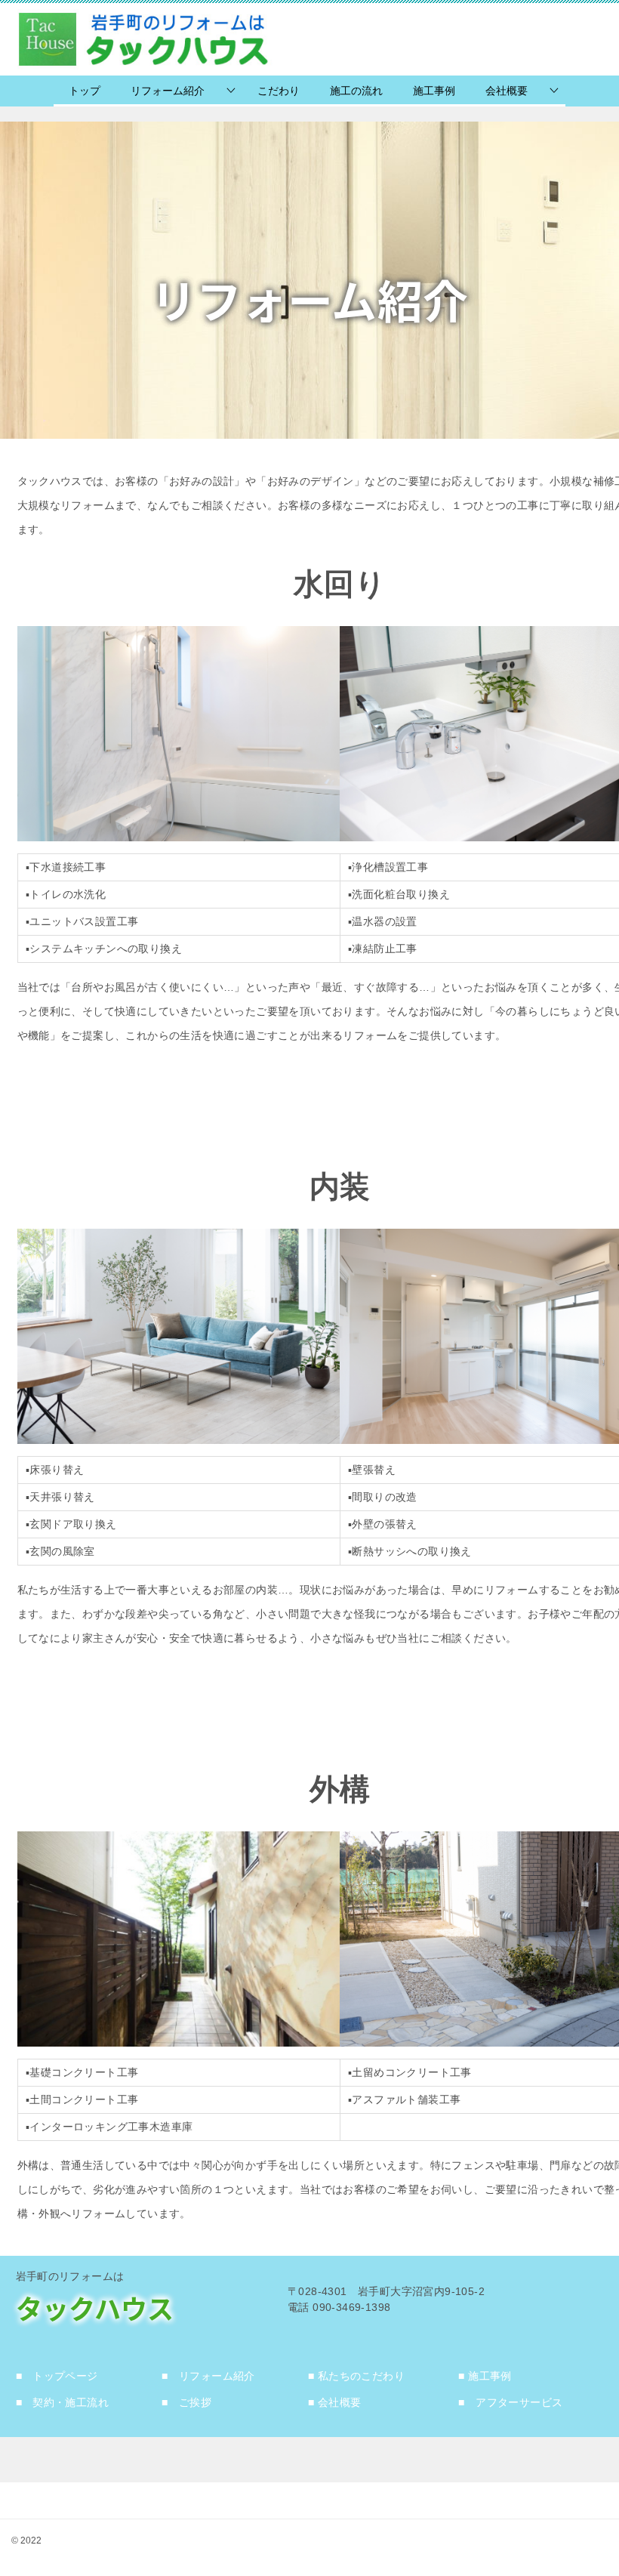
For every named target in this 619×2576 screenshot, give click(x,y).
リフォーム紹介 (168, 91)
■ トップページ (57, 2376)
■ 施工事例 (485, 2376)
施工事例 (434, 91)
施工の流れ (356, 91)
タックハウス (95, 2308)
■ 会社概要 (334, 2402)
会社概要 (507, 91)
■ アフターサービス (510, 2402)
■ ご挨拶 (186, 2402)
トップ (85, 91)
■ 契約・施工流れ (63, 2402)
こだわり (279, 91)
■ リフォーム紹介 (208, 2376)
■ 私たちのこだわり (356, 2376)
